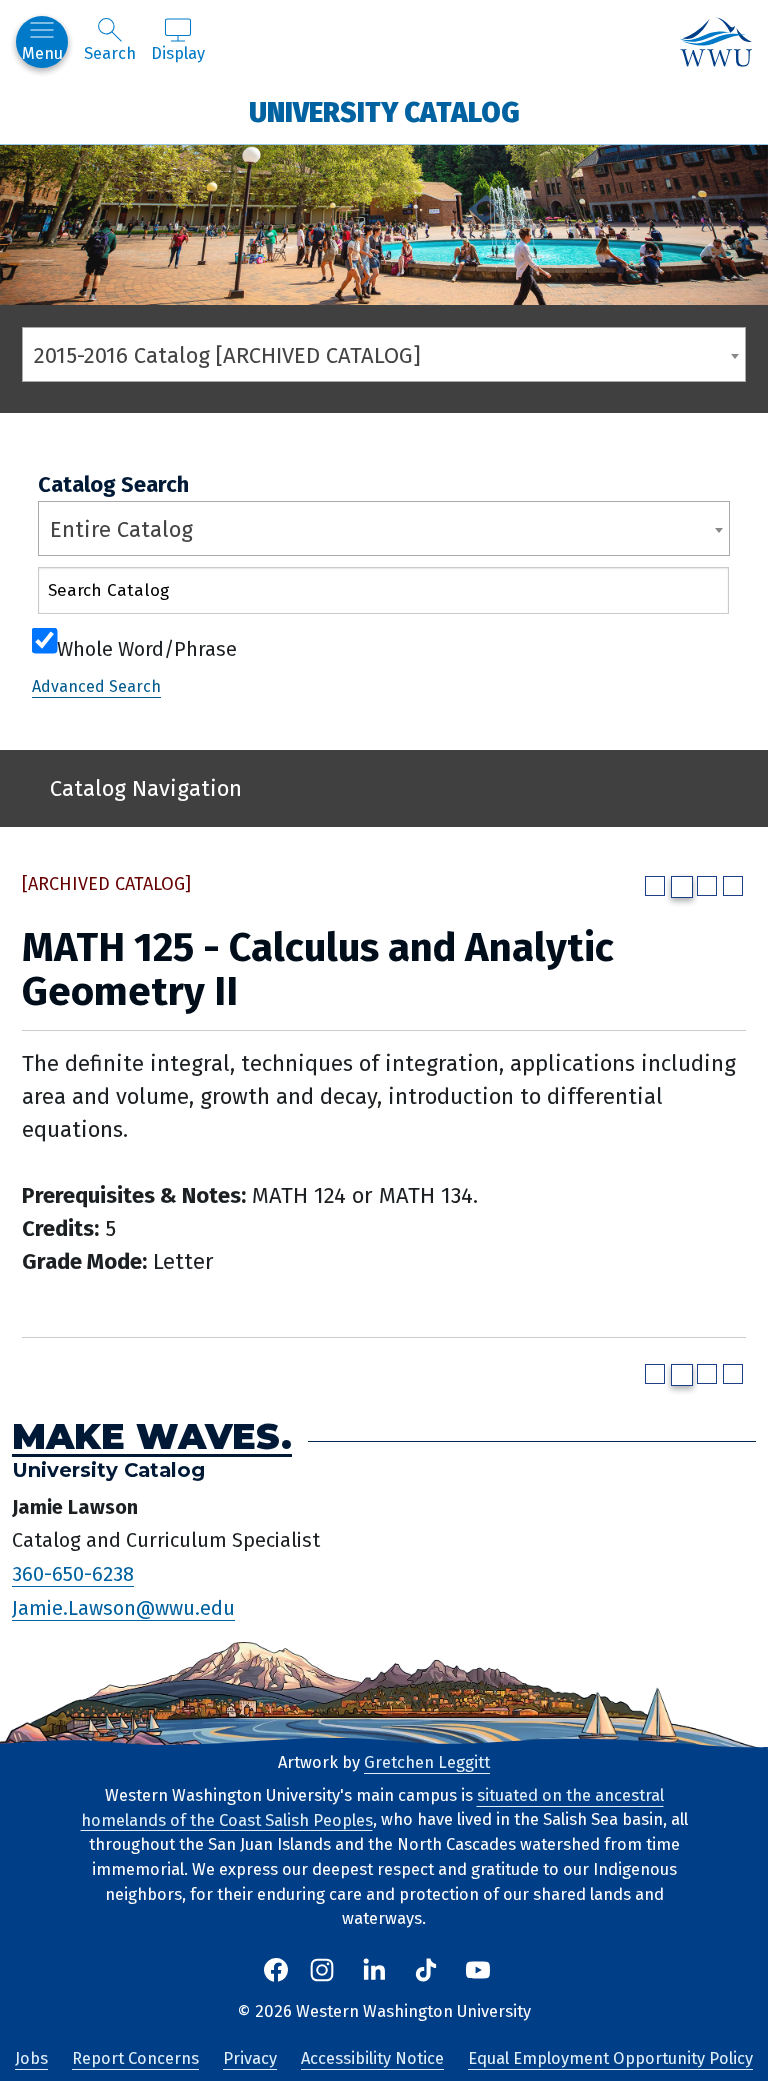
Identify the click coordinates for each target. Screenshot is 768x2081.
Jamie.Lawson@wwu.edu (123, 1608)
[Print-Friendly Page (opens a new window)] (707, 886)
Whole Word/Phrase (147, 647)
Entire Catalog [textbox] (121, 529)
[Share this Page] (682, 887)
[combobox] (384, 354)
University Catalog (384, 111)
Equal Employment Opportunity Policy (610, 2058)
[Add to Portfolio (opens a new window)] (655, 886)
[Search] (697, 594)
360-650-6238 (73, 1574)
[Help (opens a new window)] (733, 886)
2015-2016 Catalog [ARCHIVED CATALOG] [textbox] (227, 355)
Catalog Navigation (146, 788)
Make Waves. (152, 1436)
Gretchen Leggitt (427, 1762)
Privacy (250, 2058)
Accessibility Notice (372, 2058)
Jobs (31, 2058)
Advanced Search (96, 686)
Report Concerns (135, 2058)
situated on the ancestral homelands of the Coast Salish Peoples (372, 1808)
